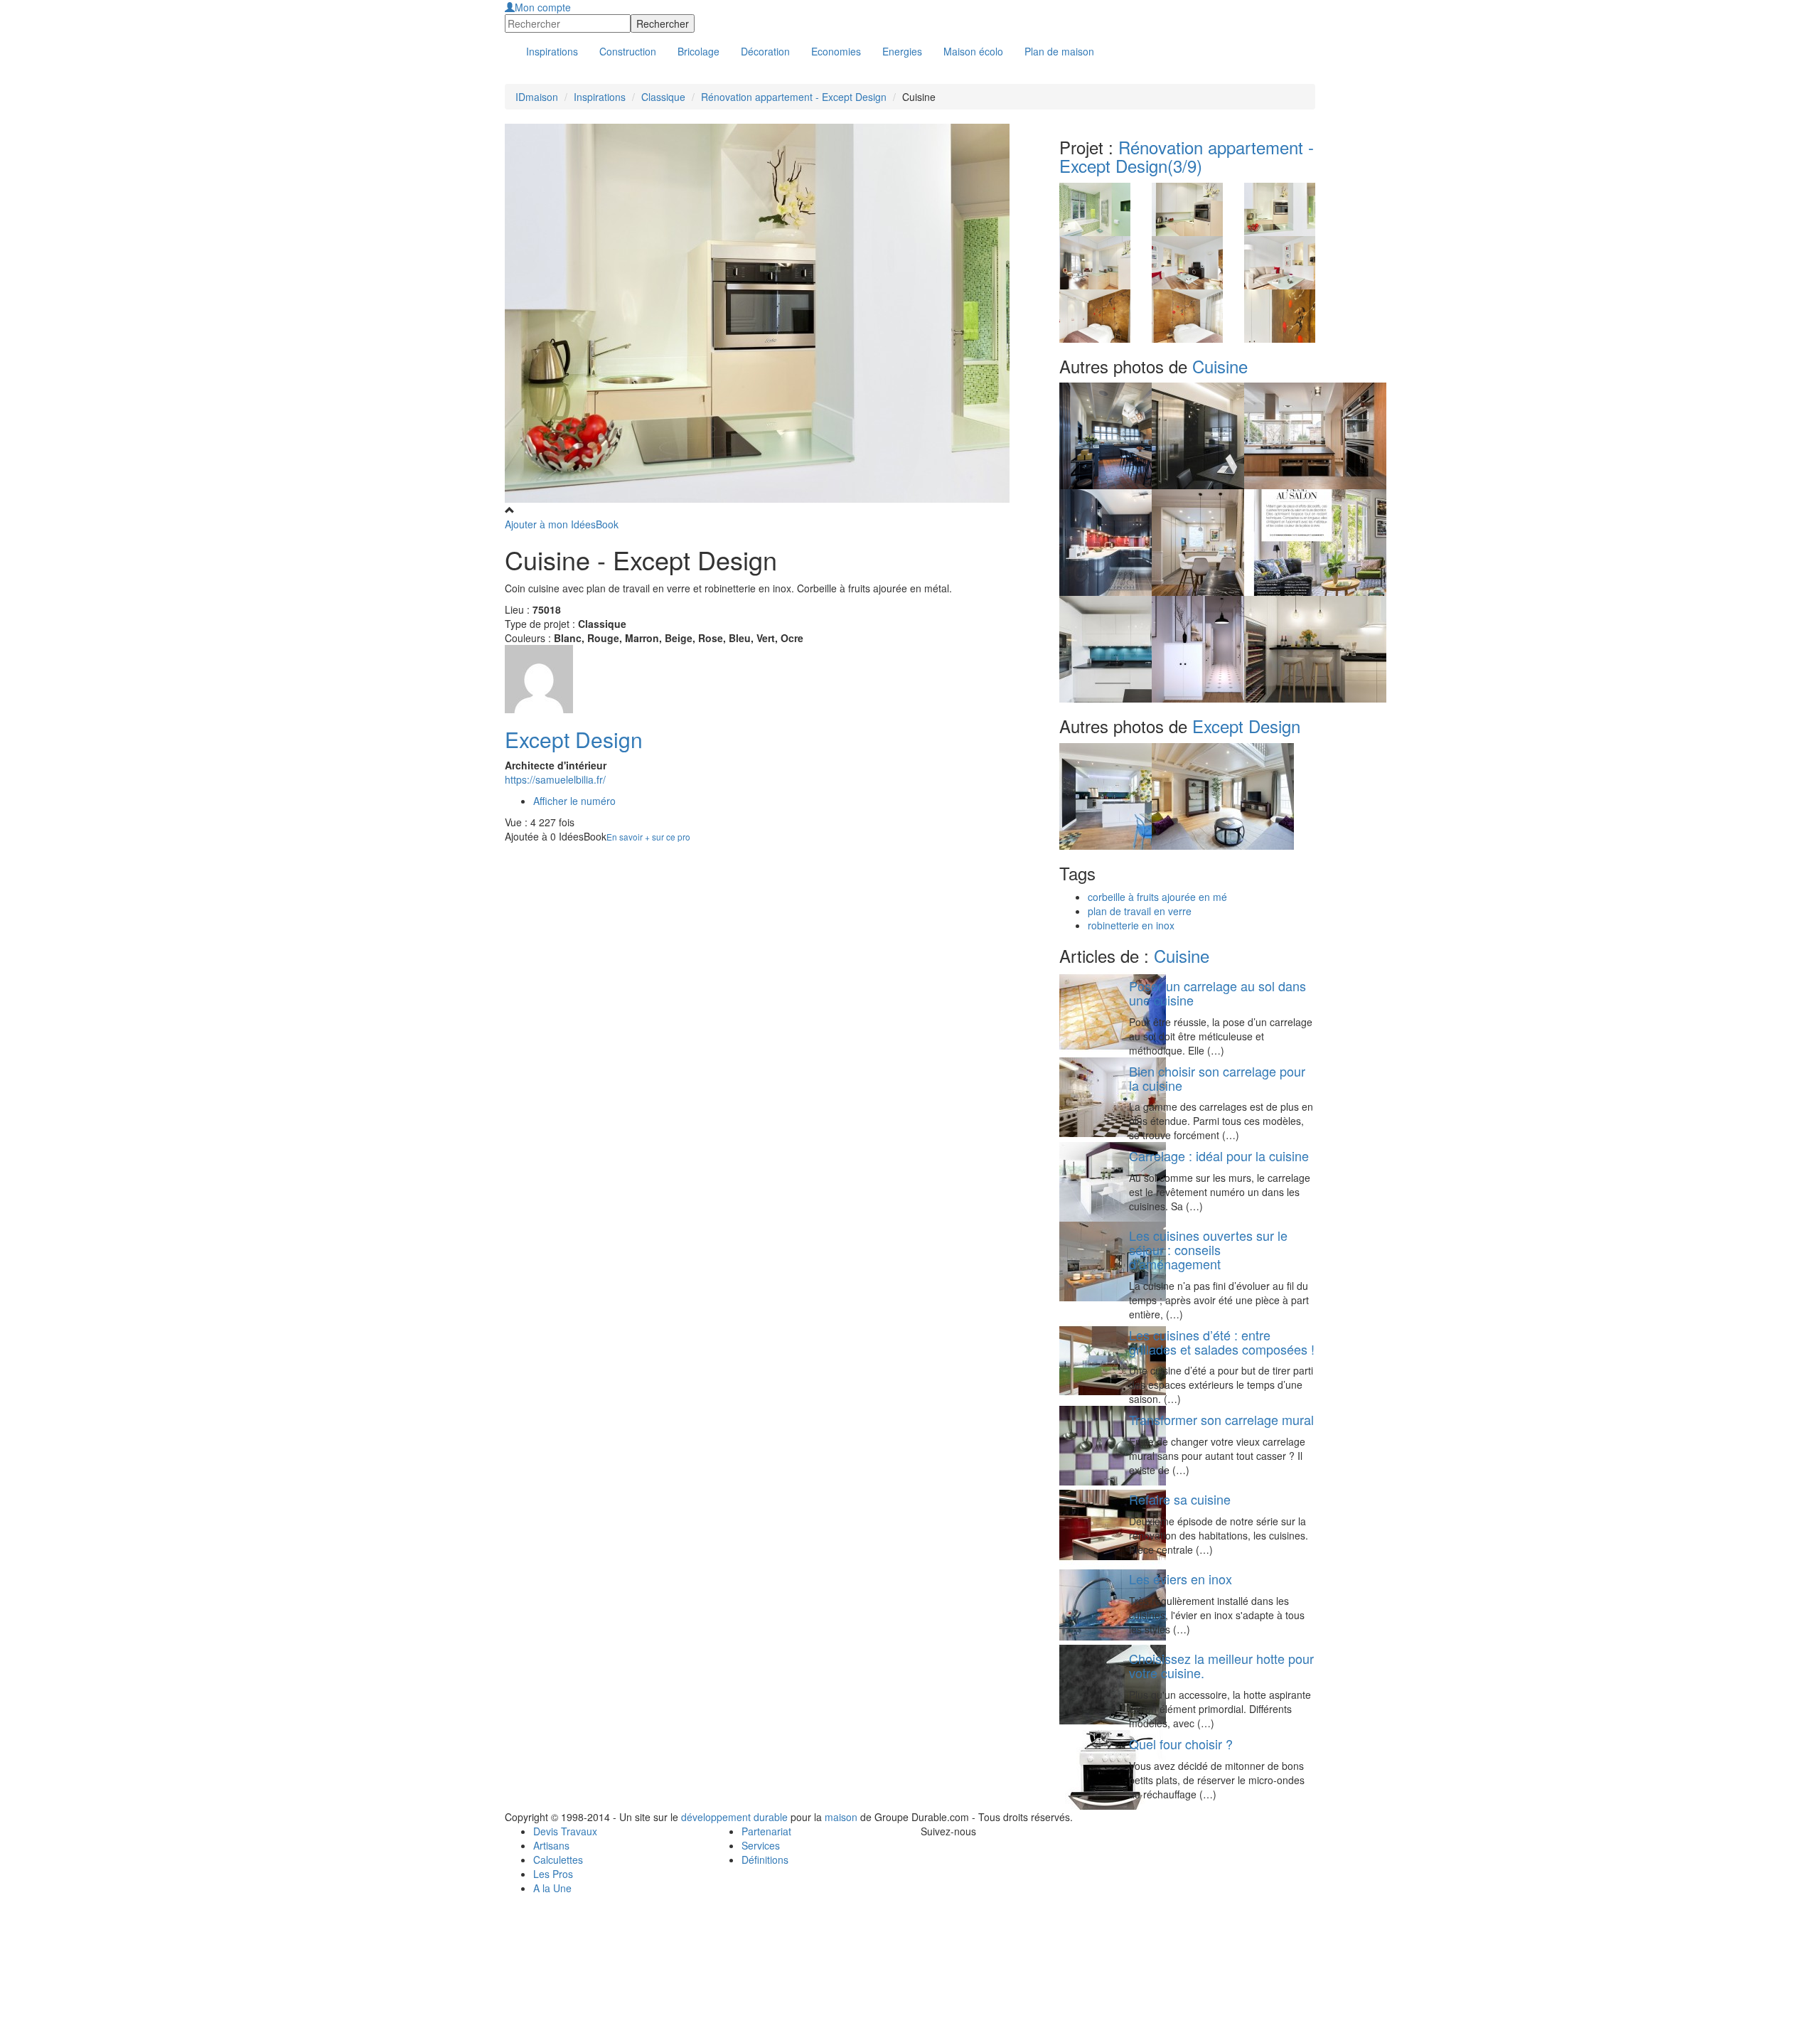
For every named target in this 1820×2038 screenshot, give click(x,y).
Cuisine (1220, 366)
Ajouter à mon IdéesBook (562, 524)
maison (841, 1817)
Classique (663, 97)
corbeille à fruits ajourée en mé (1157, 897)
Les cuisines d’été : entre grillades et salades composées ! (1222, 1342)
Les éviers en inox (1181, 1579)
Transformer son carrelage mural (1221, 1419)
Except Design (574, 739)
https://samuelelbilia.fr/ (555, 779)
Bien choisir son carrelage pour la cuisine (1217, 1078)
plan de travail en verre (1140, 911)
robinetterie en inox (1131, 925)
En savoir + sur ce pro (648, 837)
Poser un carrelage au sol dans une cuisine (1217, 993)
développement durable (734, 1817)
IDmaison (537, 97)
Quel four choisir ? (1181, 1744)
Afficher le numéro (574, 801)
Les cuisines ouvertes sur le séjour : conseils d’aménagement (1208, 1249)
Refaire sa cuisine (1180, 1499)
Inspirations (600, 97)
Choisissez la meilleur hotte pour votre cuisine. (1221, 1665)
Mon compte (543, 7)
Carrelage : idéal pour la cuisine (1219, 1156)
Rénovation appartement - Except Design (794, 97)
